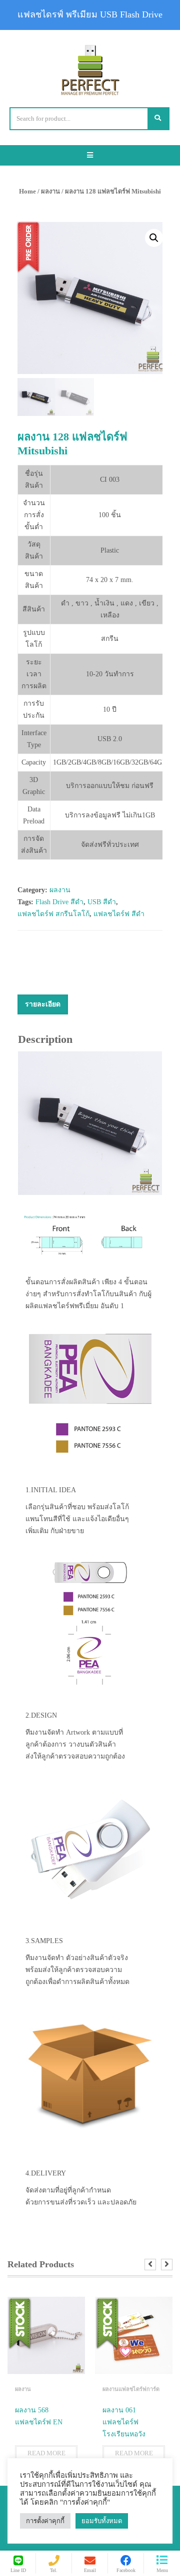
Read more (46, 2453)
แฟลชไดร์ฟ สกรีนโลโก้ (53, 914)
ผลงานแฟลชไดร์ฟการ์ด (131, 2389)
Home (27, 191)
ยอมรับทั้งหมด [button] (102, 2521)
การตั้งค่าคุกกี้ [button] (45, 2521)
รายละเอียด (43, 1004)
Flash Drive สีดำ (59, 902)
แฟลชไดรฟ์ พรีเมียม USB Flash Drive (90, 14)
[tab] (43, 1004)
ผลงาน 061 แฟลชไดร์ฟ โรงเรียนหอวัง (124, 2422)
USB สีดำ (102, 902)
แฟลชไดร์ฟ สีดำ (119, 914)
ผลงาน (50, 191)
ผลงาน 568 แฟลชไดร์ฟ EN (39, 2416)
